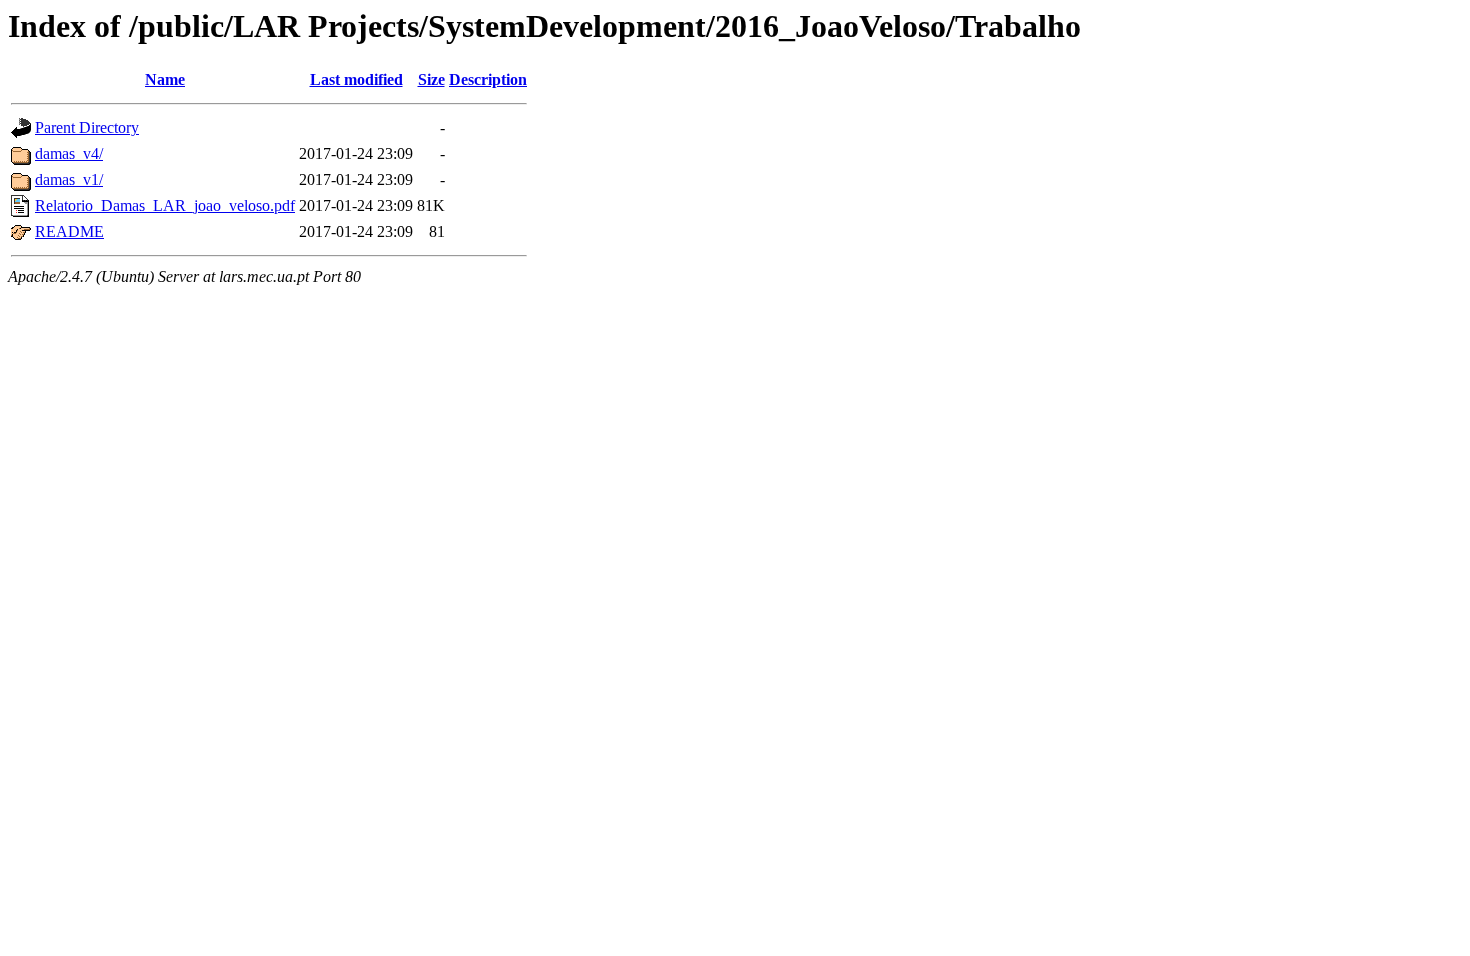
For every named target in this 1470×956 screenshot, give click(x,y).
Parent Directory (87, 127)
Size (431, 79)
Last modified (356, 79)
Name (165, 79)
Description (488, 79)
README (69, 231)
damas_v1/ (69, 179)
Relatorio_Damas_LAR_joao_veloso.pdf (165, 205)
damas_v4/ (69, 153)
